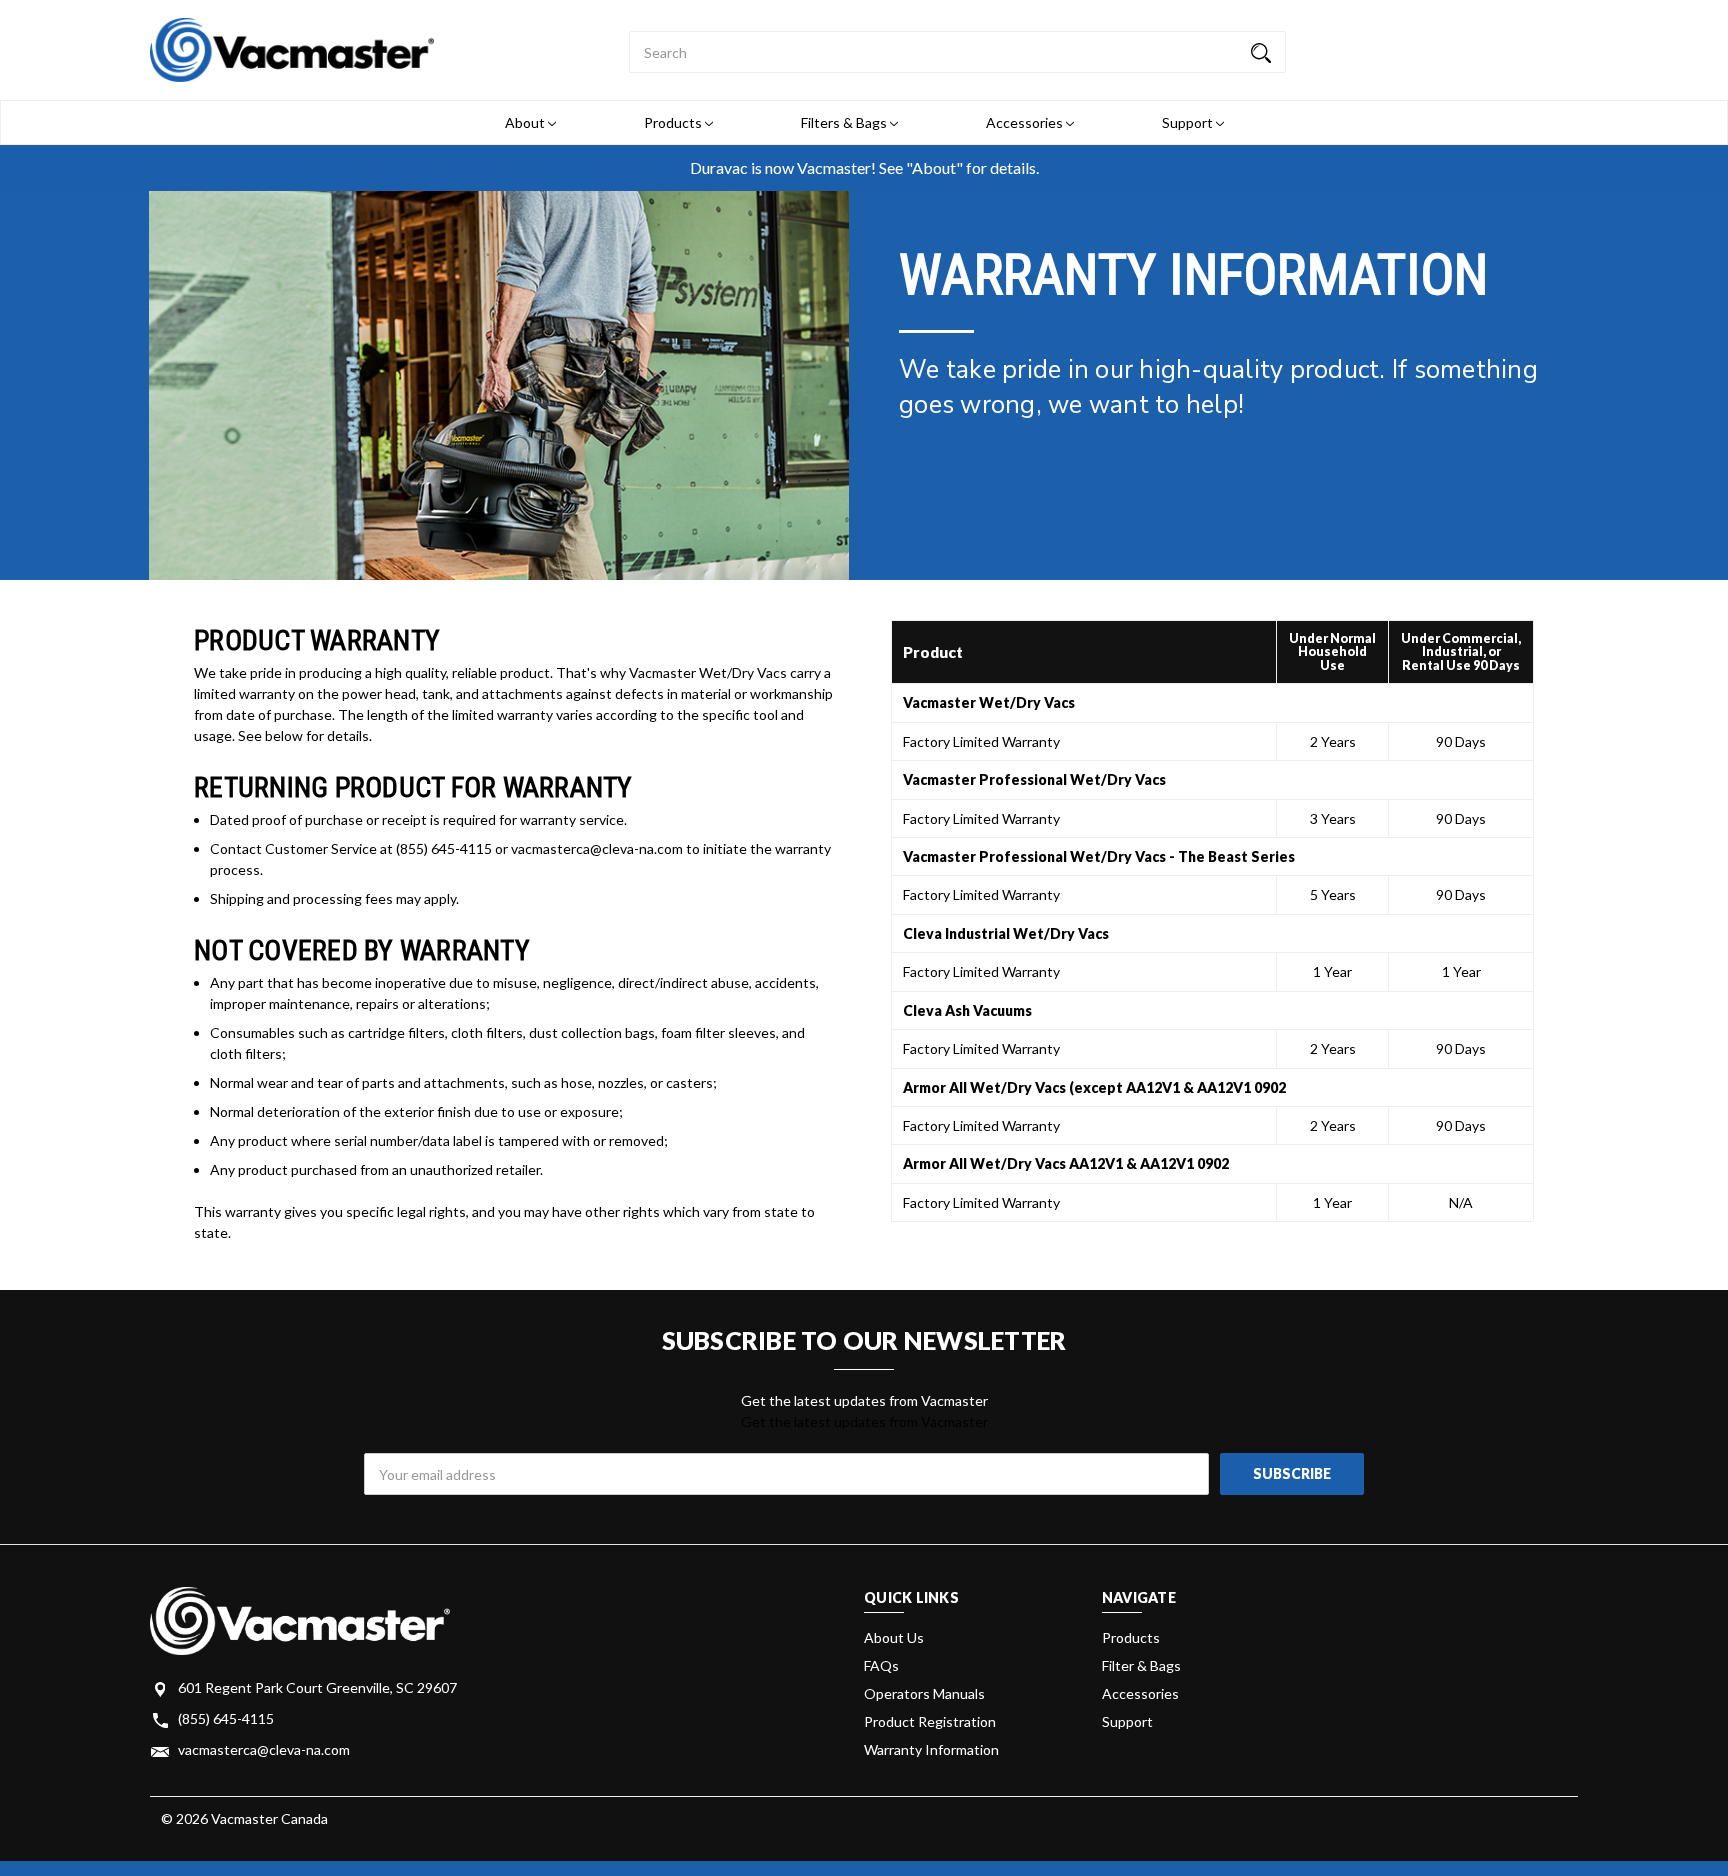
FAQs (881, 1665)
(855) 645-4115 (226, 1718)
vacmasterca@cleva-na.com (264, 1749)
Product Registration (930, 1721)
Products (674, 122)
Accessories (1026, 122)
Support (1189, 122)
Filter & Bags (1141, 1665)
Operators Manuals (924, 1693)
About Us (894, 1637)
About (526, 122)
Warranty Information (931, 1749)
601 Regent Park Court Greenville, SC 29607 (317, 1687)
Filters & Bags (845, 122)
